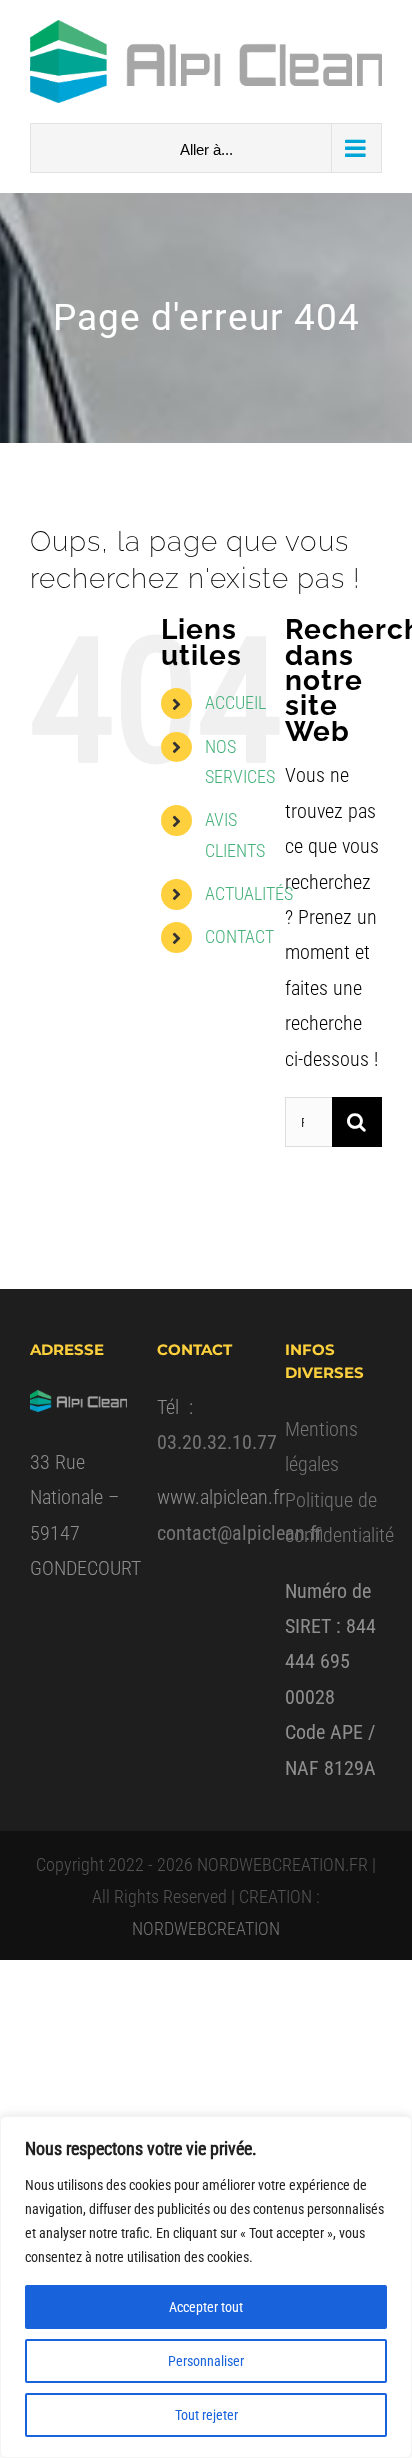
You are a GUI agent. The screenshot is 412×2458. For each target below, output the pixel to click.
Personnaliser (206, 2361)
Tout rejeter (206, 2415)
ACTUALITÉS (249, 893)
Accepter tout (206, 2307)
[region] (206, 2287)
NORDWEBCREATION (206, 1928)
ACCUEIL (235, 702)
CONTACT (239, 936)
